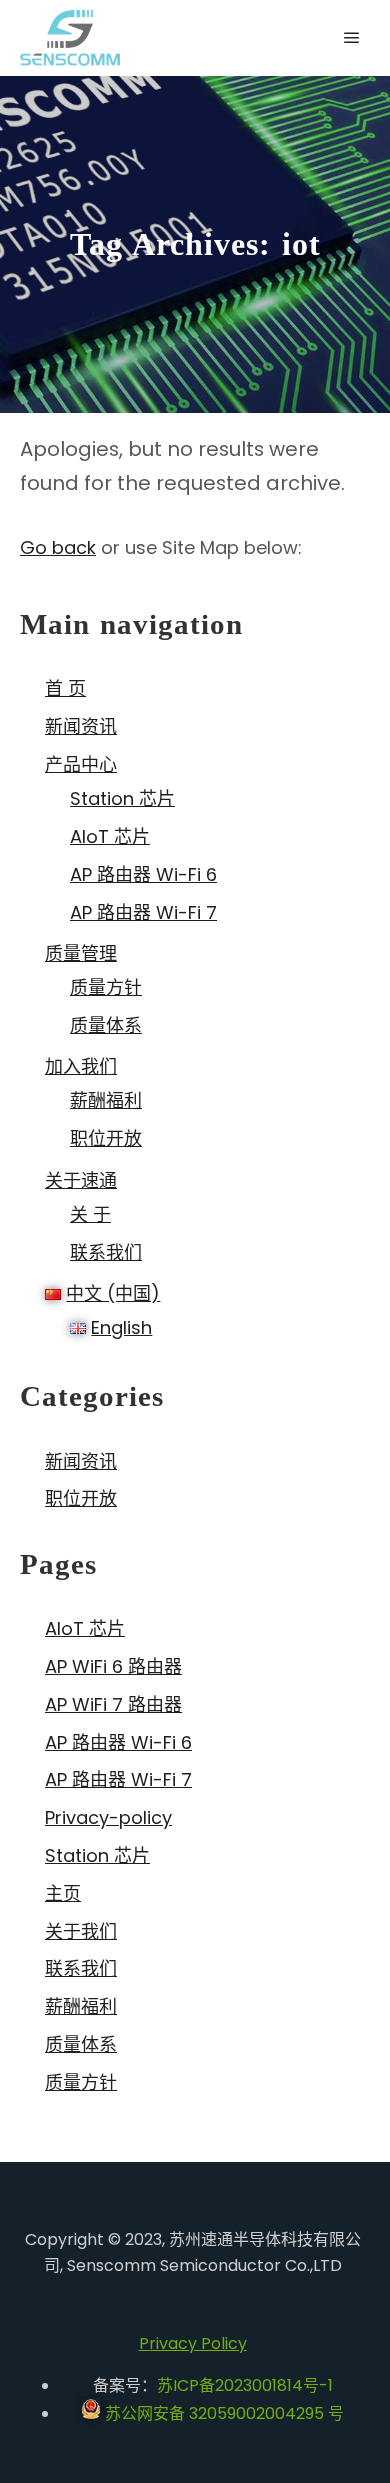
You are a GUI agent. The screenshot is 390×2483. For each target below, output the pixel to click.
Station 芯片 (122, 798)
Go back (58, 547)
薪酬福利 (106, 1100)
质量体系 (106, 1025)
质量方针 (106, 987)
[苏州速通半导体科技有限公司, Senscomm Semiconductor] (70, 38)
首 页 (65, 688)
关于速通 (81, 1180)
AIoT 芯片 (110, 836)
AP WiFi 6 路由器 (113, 1666)
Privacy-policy (108, 1817)
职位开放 (106, 1138)
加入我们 (81, 1066)
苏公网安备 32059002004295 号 (222, 2413)
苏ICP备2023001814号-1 (245, 2385)
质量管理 (81, 953)
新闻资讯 (81, 726)
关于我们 (81, 1931)
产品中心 (81, 764)
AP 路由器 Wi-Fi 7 (143, 912)
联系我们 (106, 1252)
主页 (63, 1893)
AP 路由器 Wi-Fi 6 (143, 874)
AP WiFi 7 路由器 (113, 1704)
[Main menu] (352, 38)
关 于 (90, 1214)
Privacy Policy (193, 2343)
